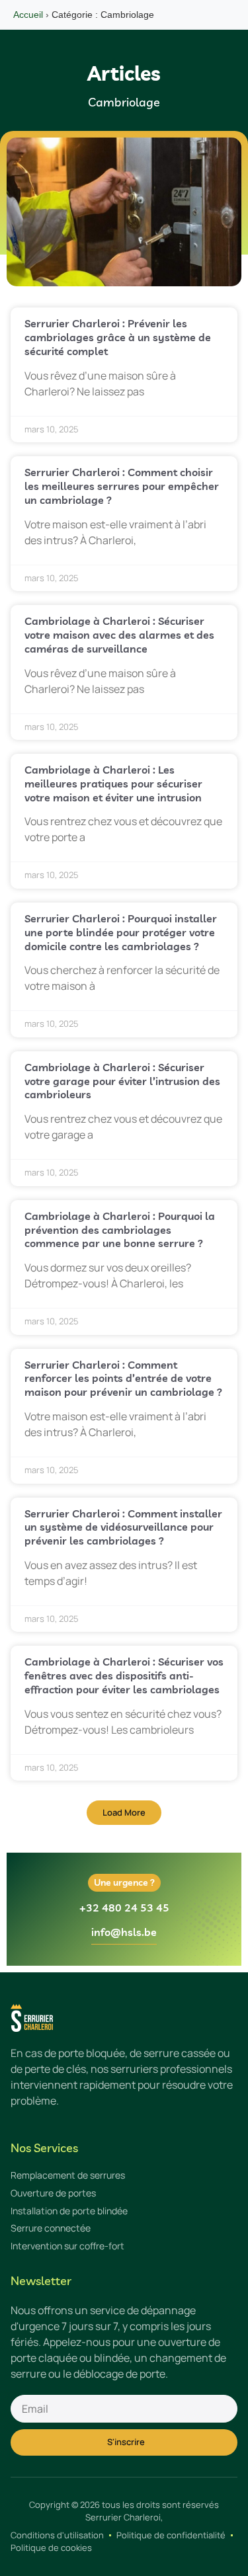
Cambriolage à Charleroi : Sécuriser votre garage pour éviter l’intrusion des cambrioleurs (122, 1081)
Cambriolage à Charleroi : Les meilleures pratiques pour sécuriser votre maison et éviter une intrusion (113, 784)
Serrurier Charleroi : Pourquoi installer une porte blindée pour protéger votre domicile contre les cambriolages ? (121, 932)
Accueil (28, 15)
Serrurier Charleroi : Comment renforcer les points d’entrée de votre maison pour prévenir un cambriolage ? (123, 1379)
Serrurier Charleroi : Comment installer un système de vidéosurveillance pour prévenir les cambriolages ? (123, 1527)
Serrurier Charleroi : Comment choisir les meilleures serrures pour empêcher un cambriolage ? (122, 486)
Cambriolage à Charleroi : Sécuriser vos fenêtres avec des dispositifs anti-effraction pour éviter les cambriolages (124, 1675)
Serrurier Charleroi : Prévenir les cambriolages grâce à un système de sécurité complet (118, 337)
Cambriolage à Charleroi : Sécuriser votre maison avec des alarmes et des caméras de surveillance (119, 635)
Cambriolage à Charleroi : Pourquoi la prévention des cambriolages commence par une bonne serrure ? (120, 1230)
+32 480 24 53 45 (124, 1908)
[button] (124, 1813)
